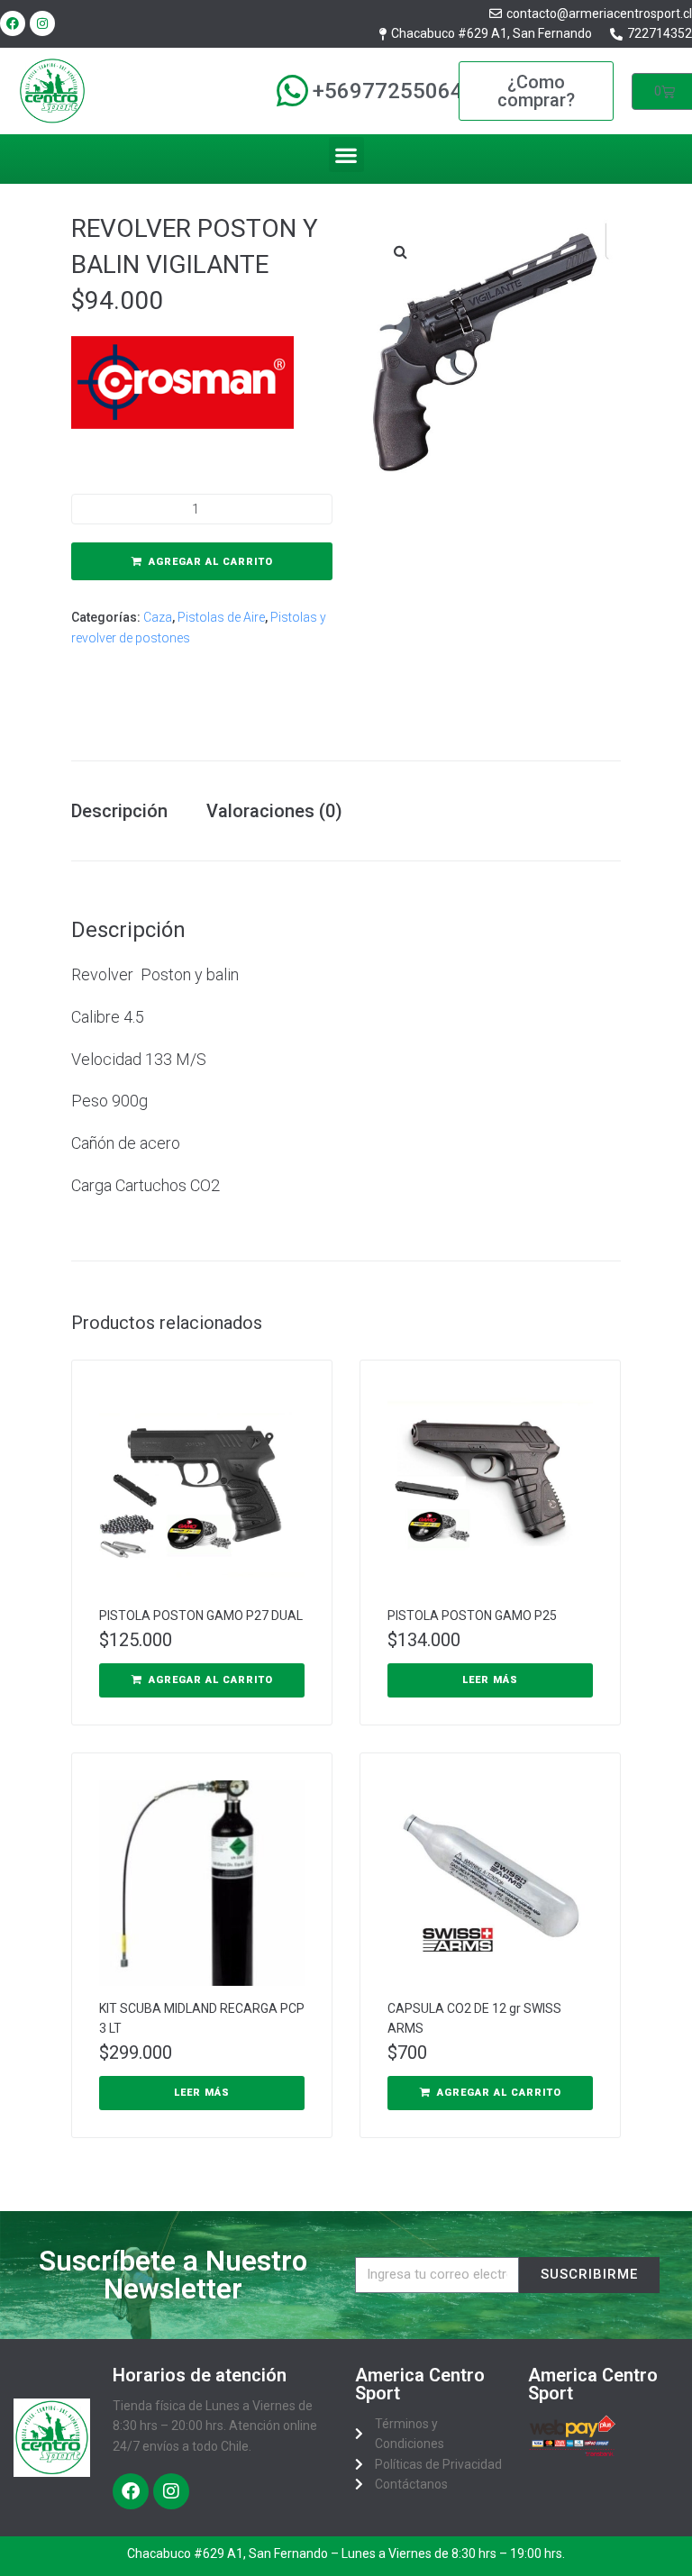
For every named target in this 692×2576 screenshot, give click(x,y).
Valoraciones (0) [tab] (274, 811)
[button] (346, 155)
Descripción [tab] (119, 811)
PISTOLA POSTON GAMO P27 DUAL (201, 1616)
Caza (158, 617)
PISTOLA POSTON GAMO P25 (472, 1616)
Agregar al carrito (211, 562)
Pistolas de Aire (221, 617)
